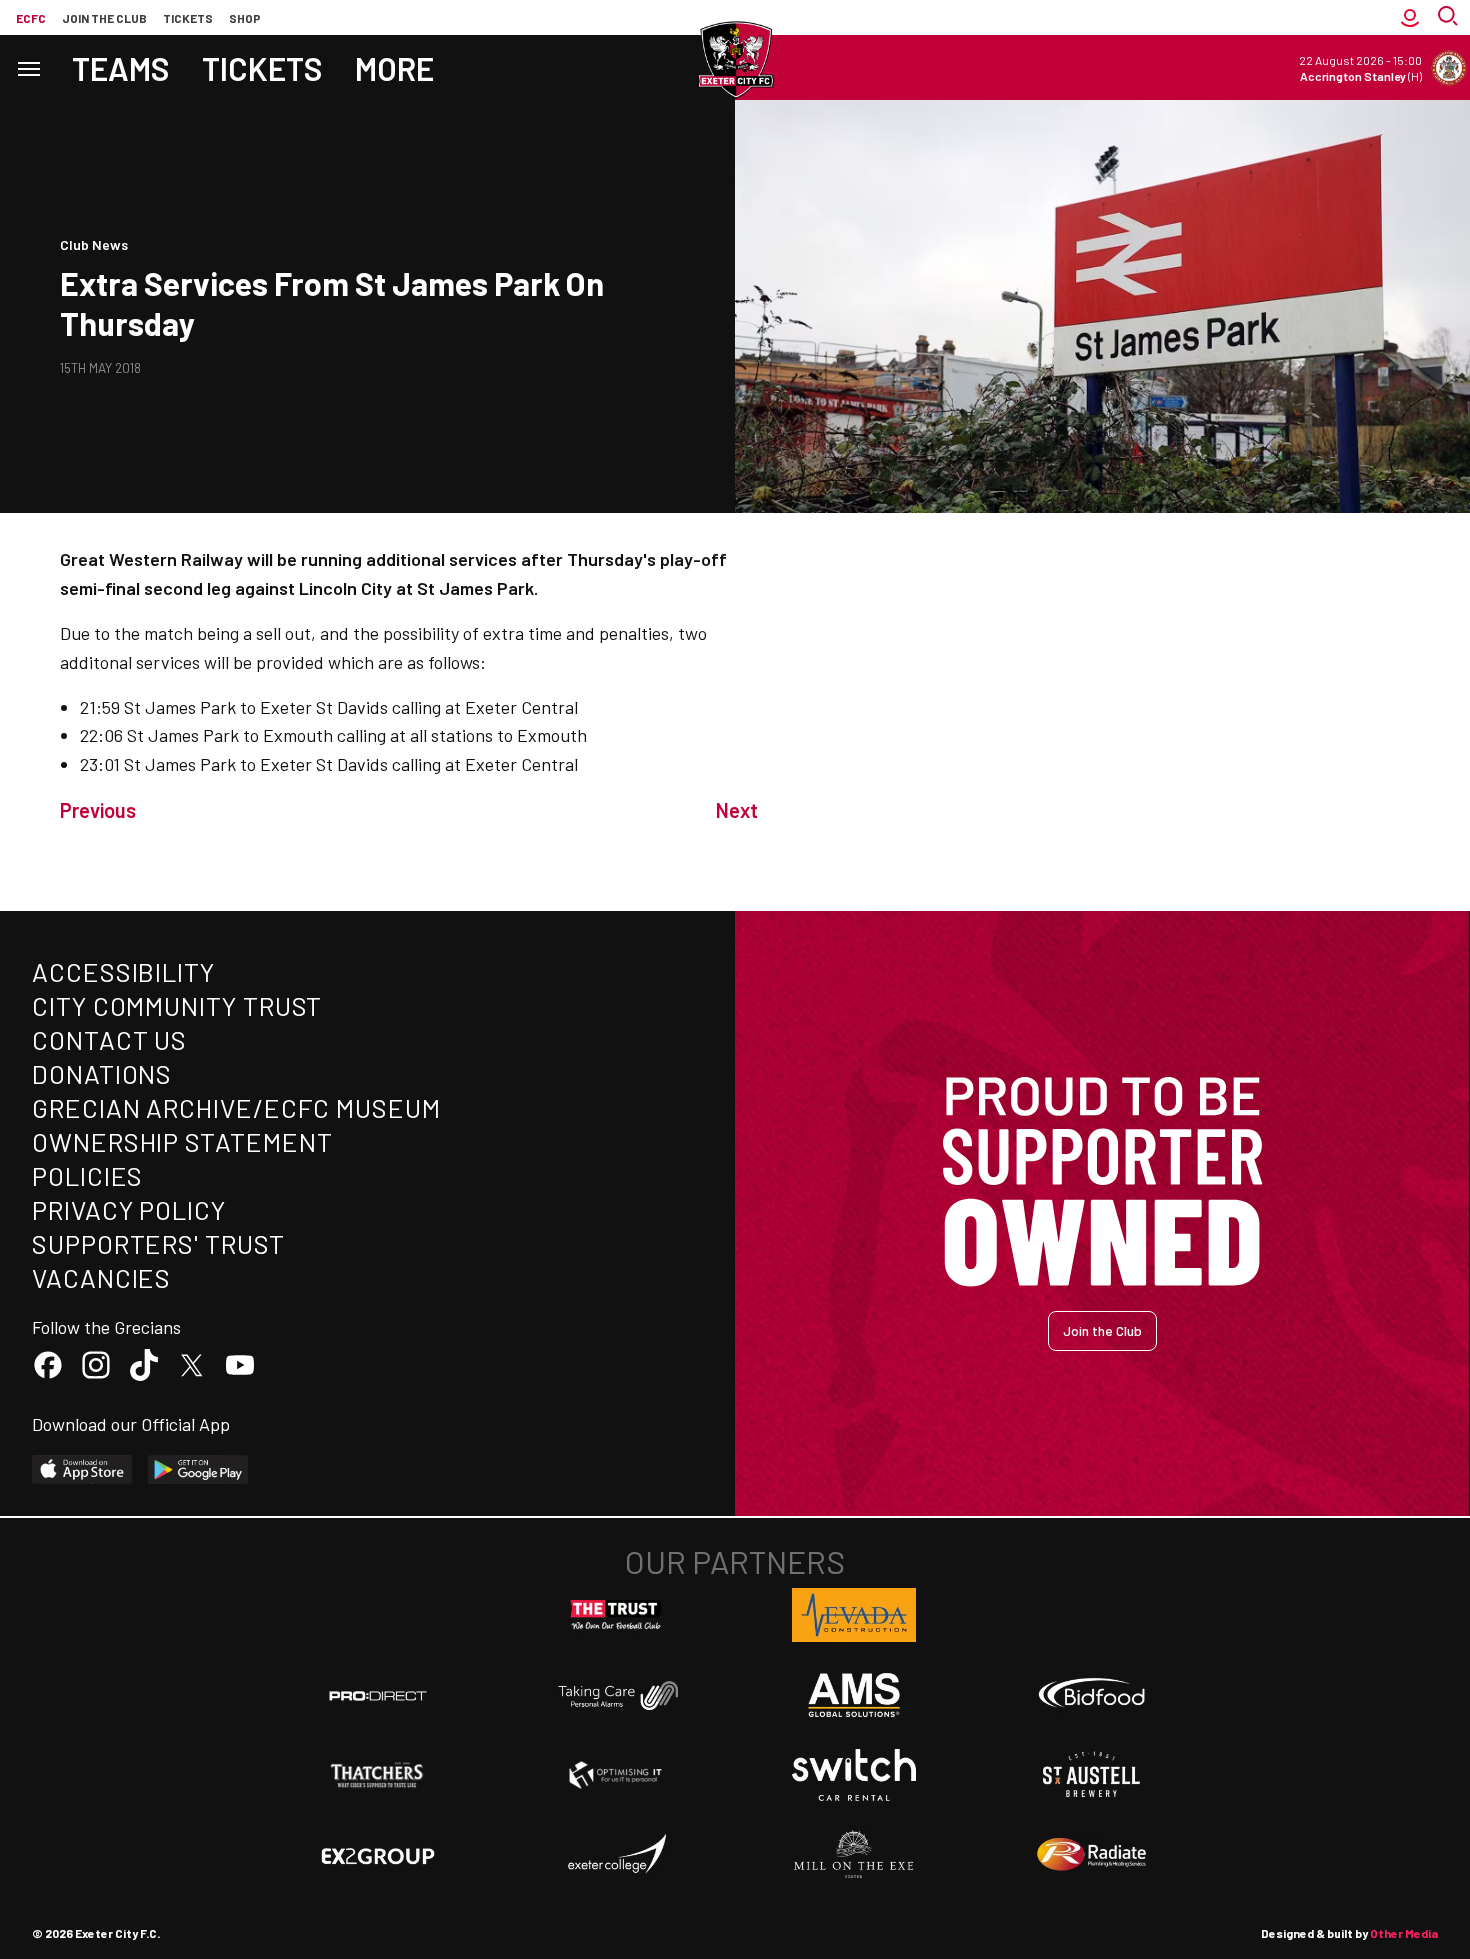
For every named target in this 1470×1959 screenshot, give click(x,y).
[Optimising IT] (616, 1775)
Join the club (104, 18)
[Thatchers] (378, 1775)
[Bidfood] (1092, 1695)
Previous (98, 810)
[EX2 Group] (378, 1855)
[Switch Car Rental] (854, 1775)
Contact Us (109, 1039)
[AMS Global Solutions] (854, 1695)
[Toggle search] (1450, 17)
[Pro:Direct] (378, 1695)
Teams (121, 68)
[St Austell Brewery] (1092, 1775)
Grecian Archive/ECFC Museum (236, 1107)
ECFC (31, 18)
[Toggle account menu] (1410, 17)
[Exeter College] (616, 1855)
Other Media (1404, 1933)
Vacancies (101, 1277)
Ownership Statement (182, 1141)
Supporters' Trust (158, 1243)
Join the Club (1102, 1330)
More (394, 68)
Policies (87, 1175)
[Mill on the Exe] (854, 1855)
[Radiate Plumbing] (1092, 1855)
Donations (102, 1073)
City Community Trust (177, 1005)
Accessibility (123, 971)
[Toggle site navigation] (28, 67)
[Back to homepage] (735, 60)
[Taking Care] (616, 1695)
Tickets (188, 18)
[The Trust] (616, 1615)
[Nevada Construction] (854, 1615)
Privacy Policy (129, 1209)
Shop (245, 18)
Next (737, 810)
